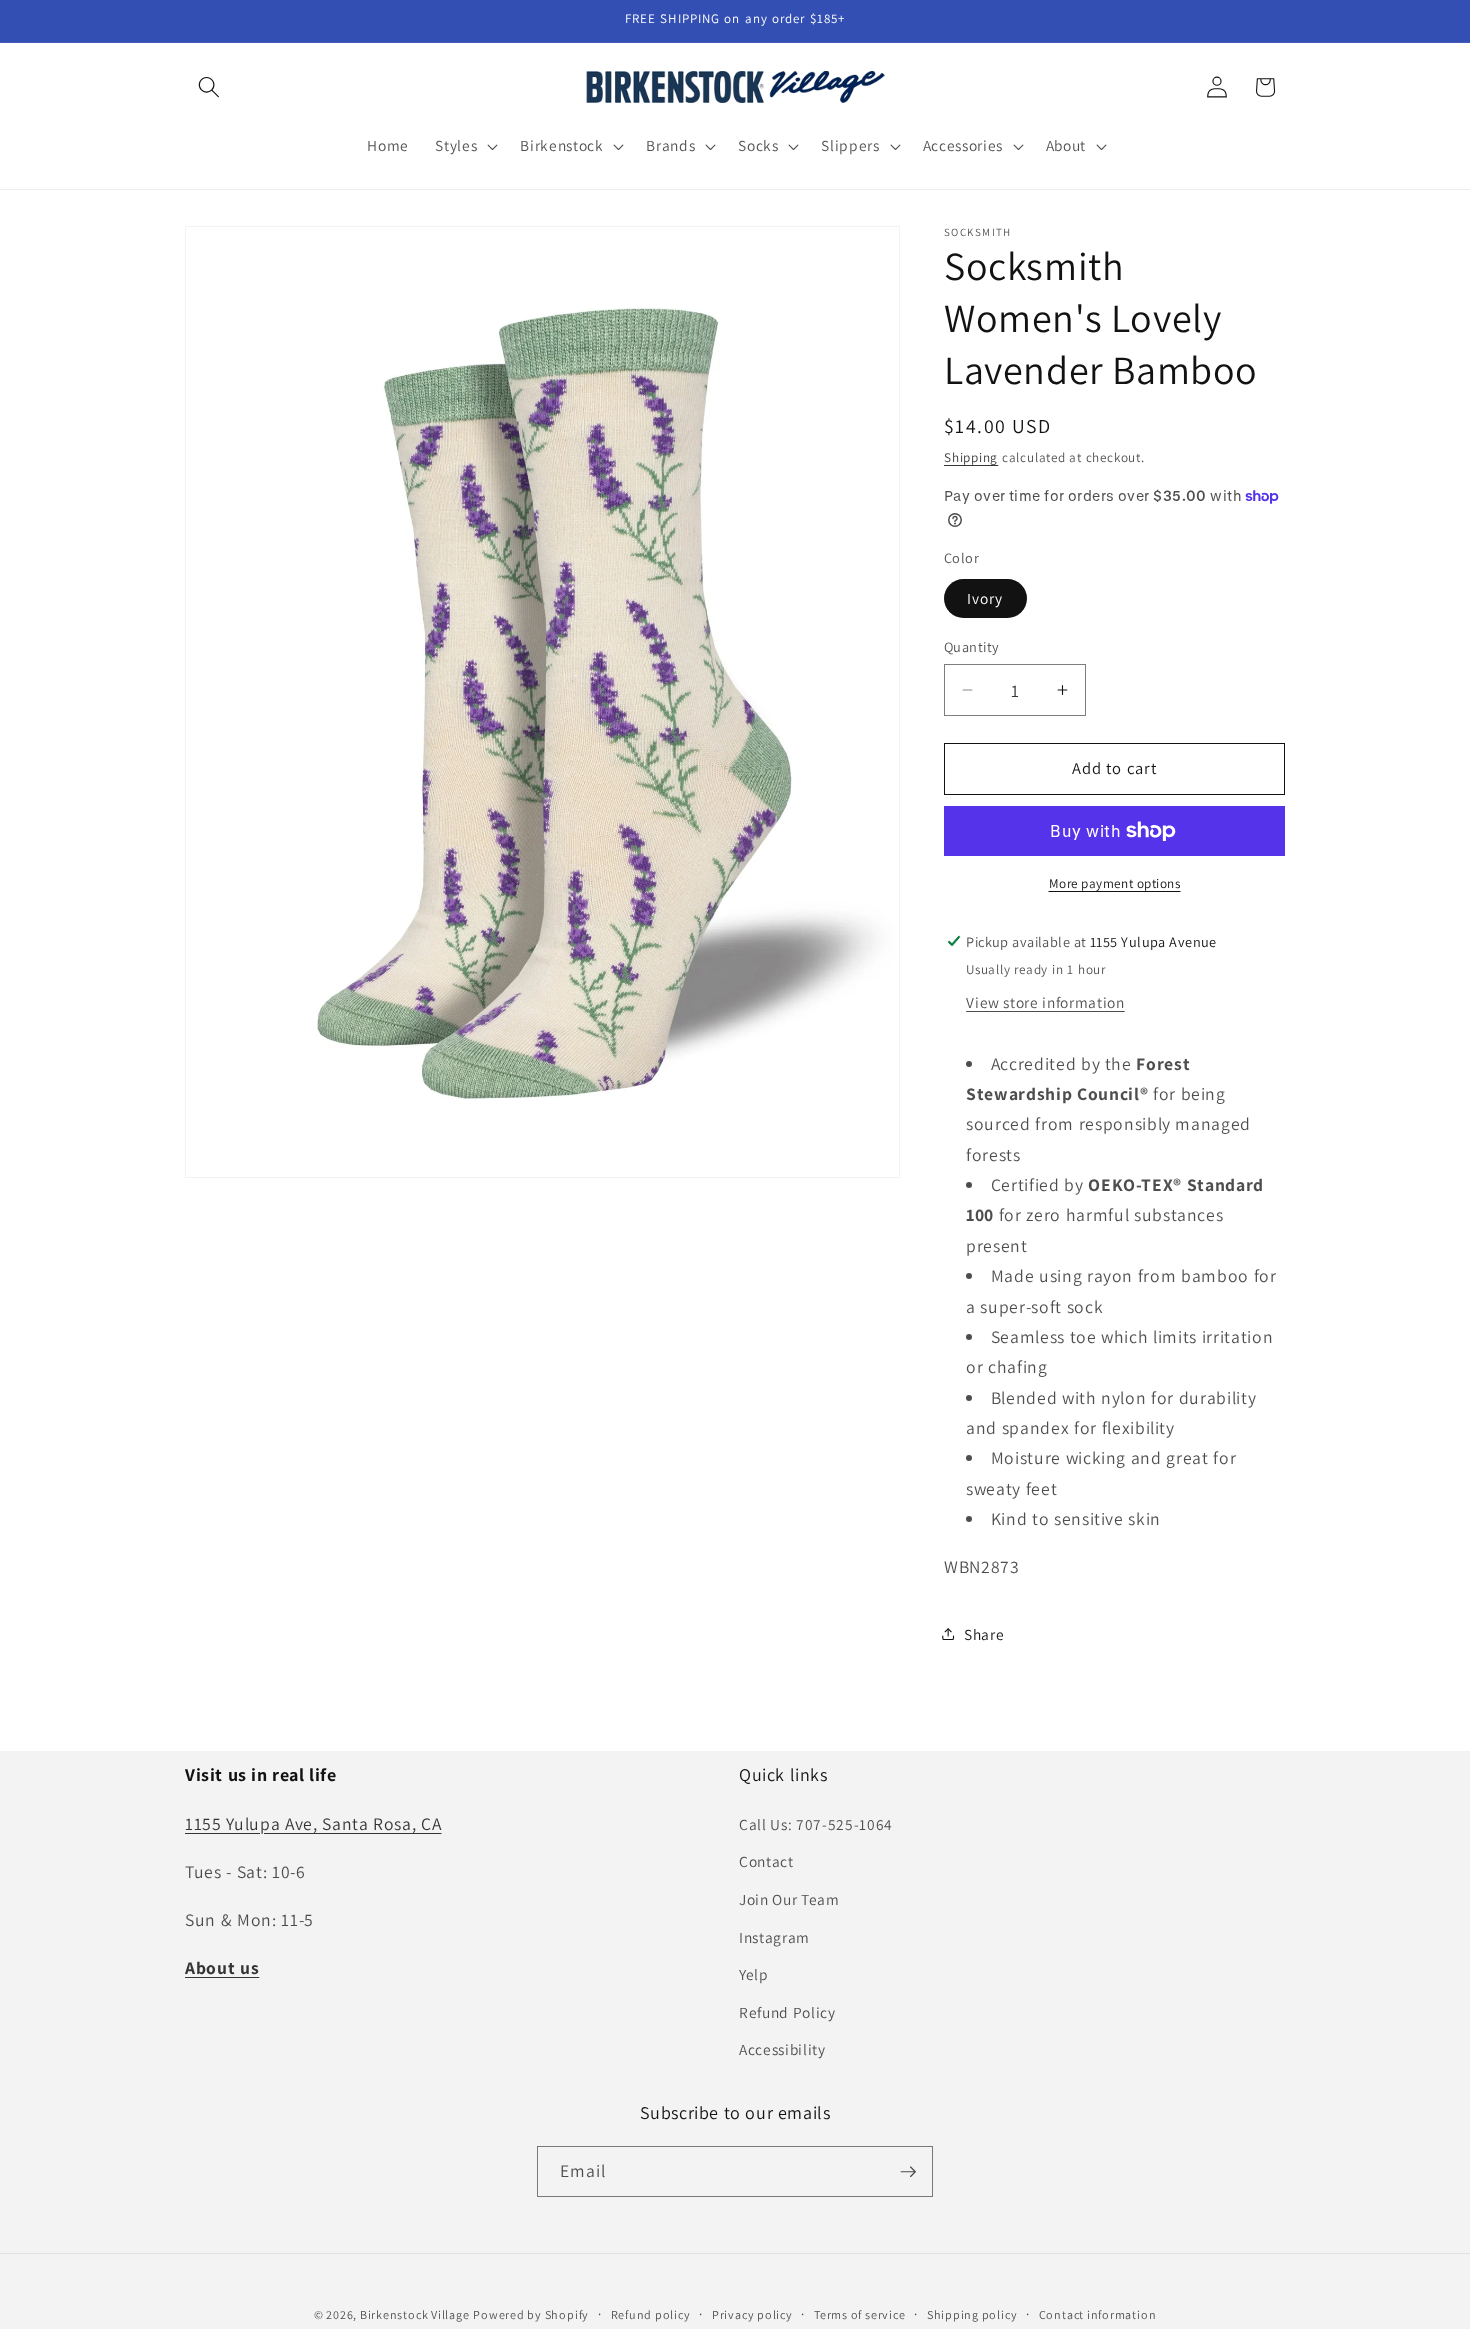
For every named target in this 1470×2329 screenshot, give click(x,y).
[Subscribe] (908, 2172)
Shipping (971, 457)
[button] (209, 87)
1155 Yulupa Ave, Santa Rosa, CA (313, 1822)
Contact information (1098, 2313)
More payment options (1115, 883)
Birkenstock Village (415, 2313)
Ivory (985, 597)
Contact (766, 1861)
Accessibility (782, 2049)
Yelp (754, 1974)
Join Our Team (789, 1898)
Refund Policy (787, 2011)
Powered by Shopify (531, 2313)
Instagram (774, 1936)
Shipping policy (972, 2313)
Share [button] (984, 1633)
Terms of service (859, 2313)
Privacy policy (752, 2313)
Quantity (972, 645)
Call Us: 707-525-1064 (816, 1823)
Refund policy (651, 2313)
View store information (1045, 1002)
